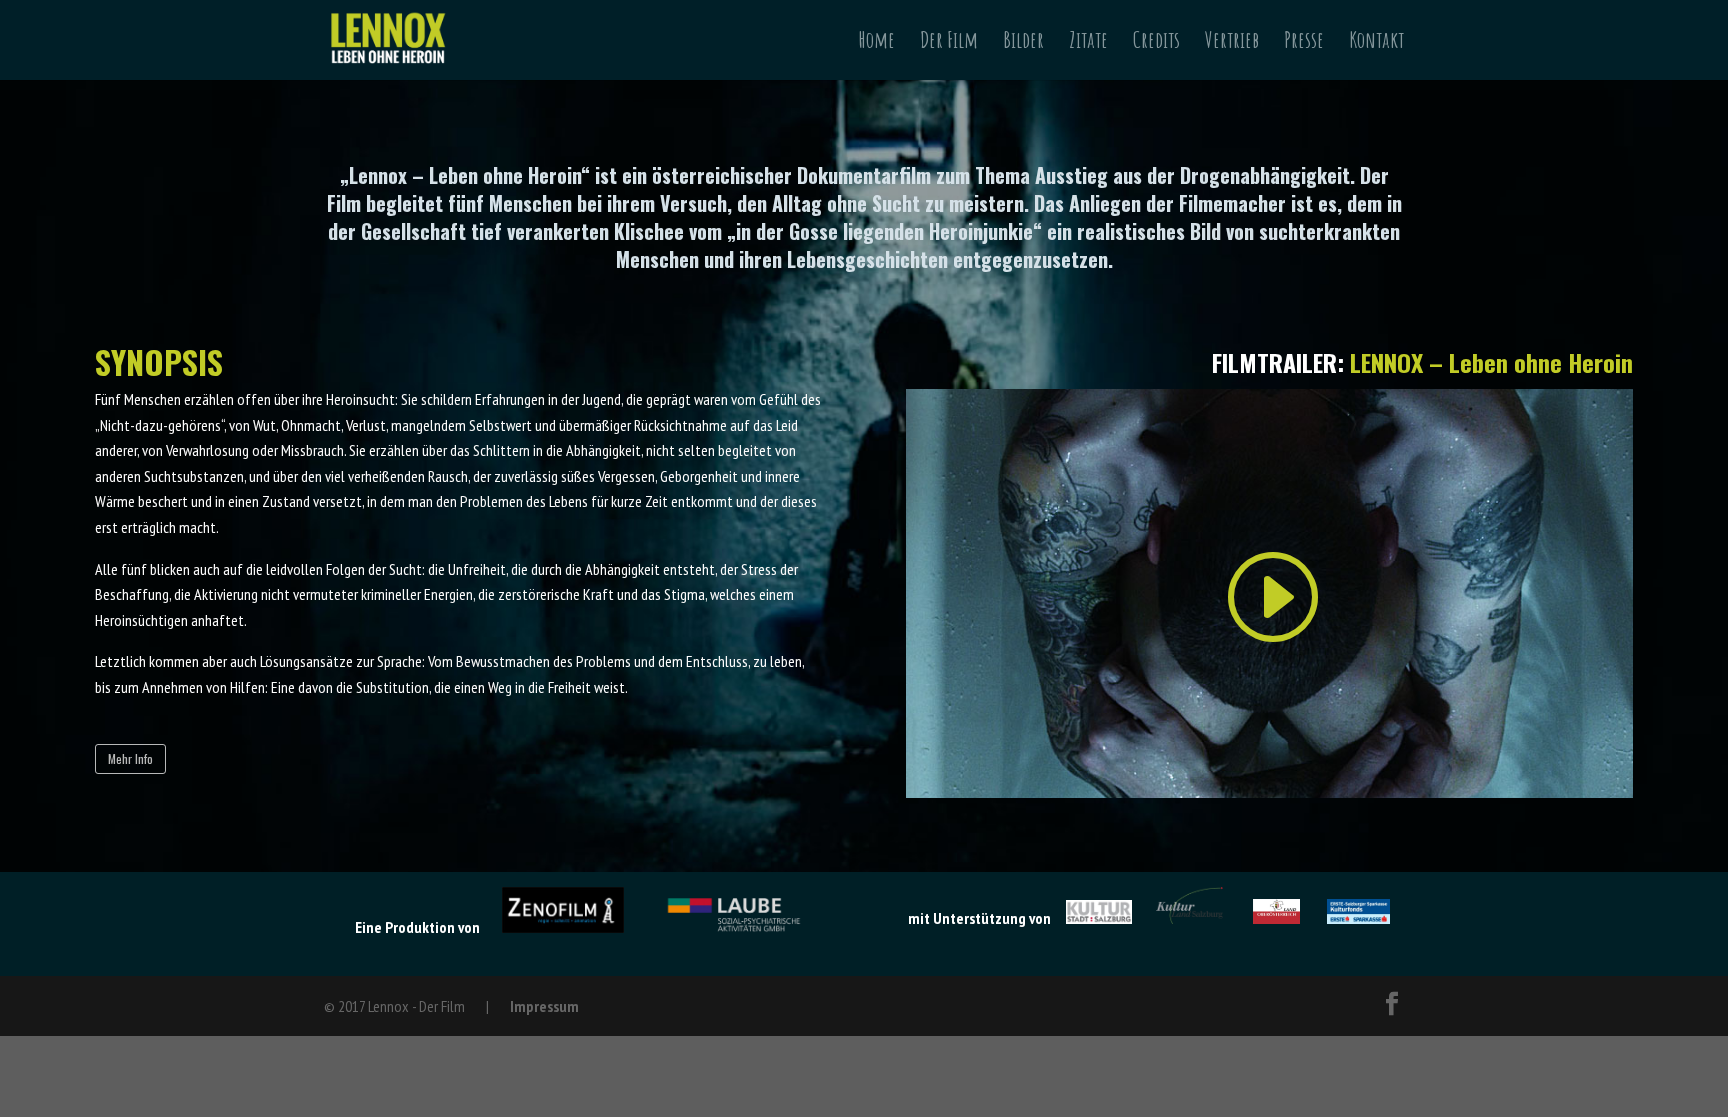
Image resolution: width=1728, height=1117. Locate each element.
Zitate (1088, 43)
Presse (1304, 43)
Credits (1156, 43)
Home (877, 43)
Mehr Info (130, 758)
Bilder (1023, 43)
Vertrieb (1232, 43)
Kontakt (1376, 43)
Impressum (544, 1006)
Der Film (949, 43)
